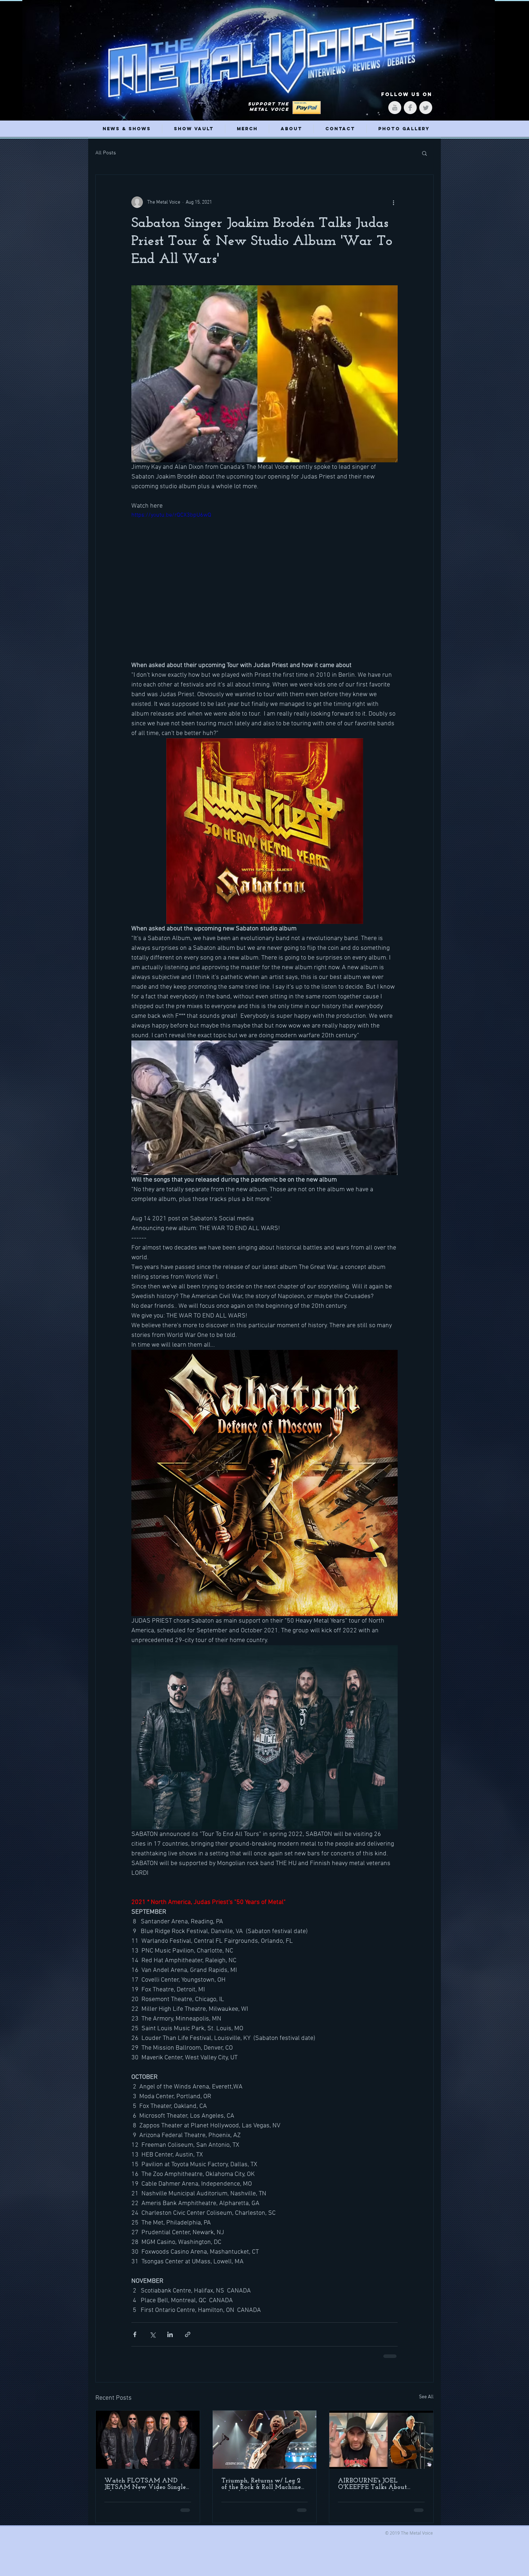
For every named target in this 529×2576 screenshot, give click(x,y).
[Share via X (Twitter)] (152, 2334)
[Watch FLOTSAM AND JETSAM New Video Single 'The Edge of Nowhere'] (148, 2440)
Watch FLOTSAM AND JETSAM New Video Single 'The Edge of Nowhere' (145, 2484)
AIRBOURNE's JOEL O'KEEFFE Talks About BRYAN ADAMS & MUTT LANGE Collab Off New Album (377, 2484)
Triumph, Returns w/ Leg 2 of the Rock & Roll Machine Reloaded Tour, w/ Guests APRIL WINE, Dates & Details (261, 2484)
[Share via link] (188, 2334)
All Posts (106, 153)
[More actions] (393, 202)
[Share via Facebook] (135, 2334)
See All (426, 2397)
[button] (424, 153)
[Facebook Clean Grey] (410, 108)
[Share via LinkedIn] (170, 2334)
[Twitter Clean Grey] (426, 108)
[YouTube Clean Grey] (395, 108)
